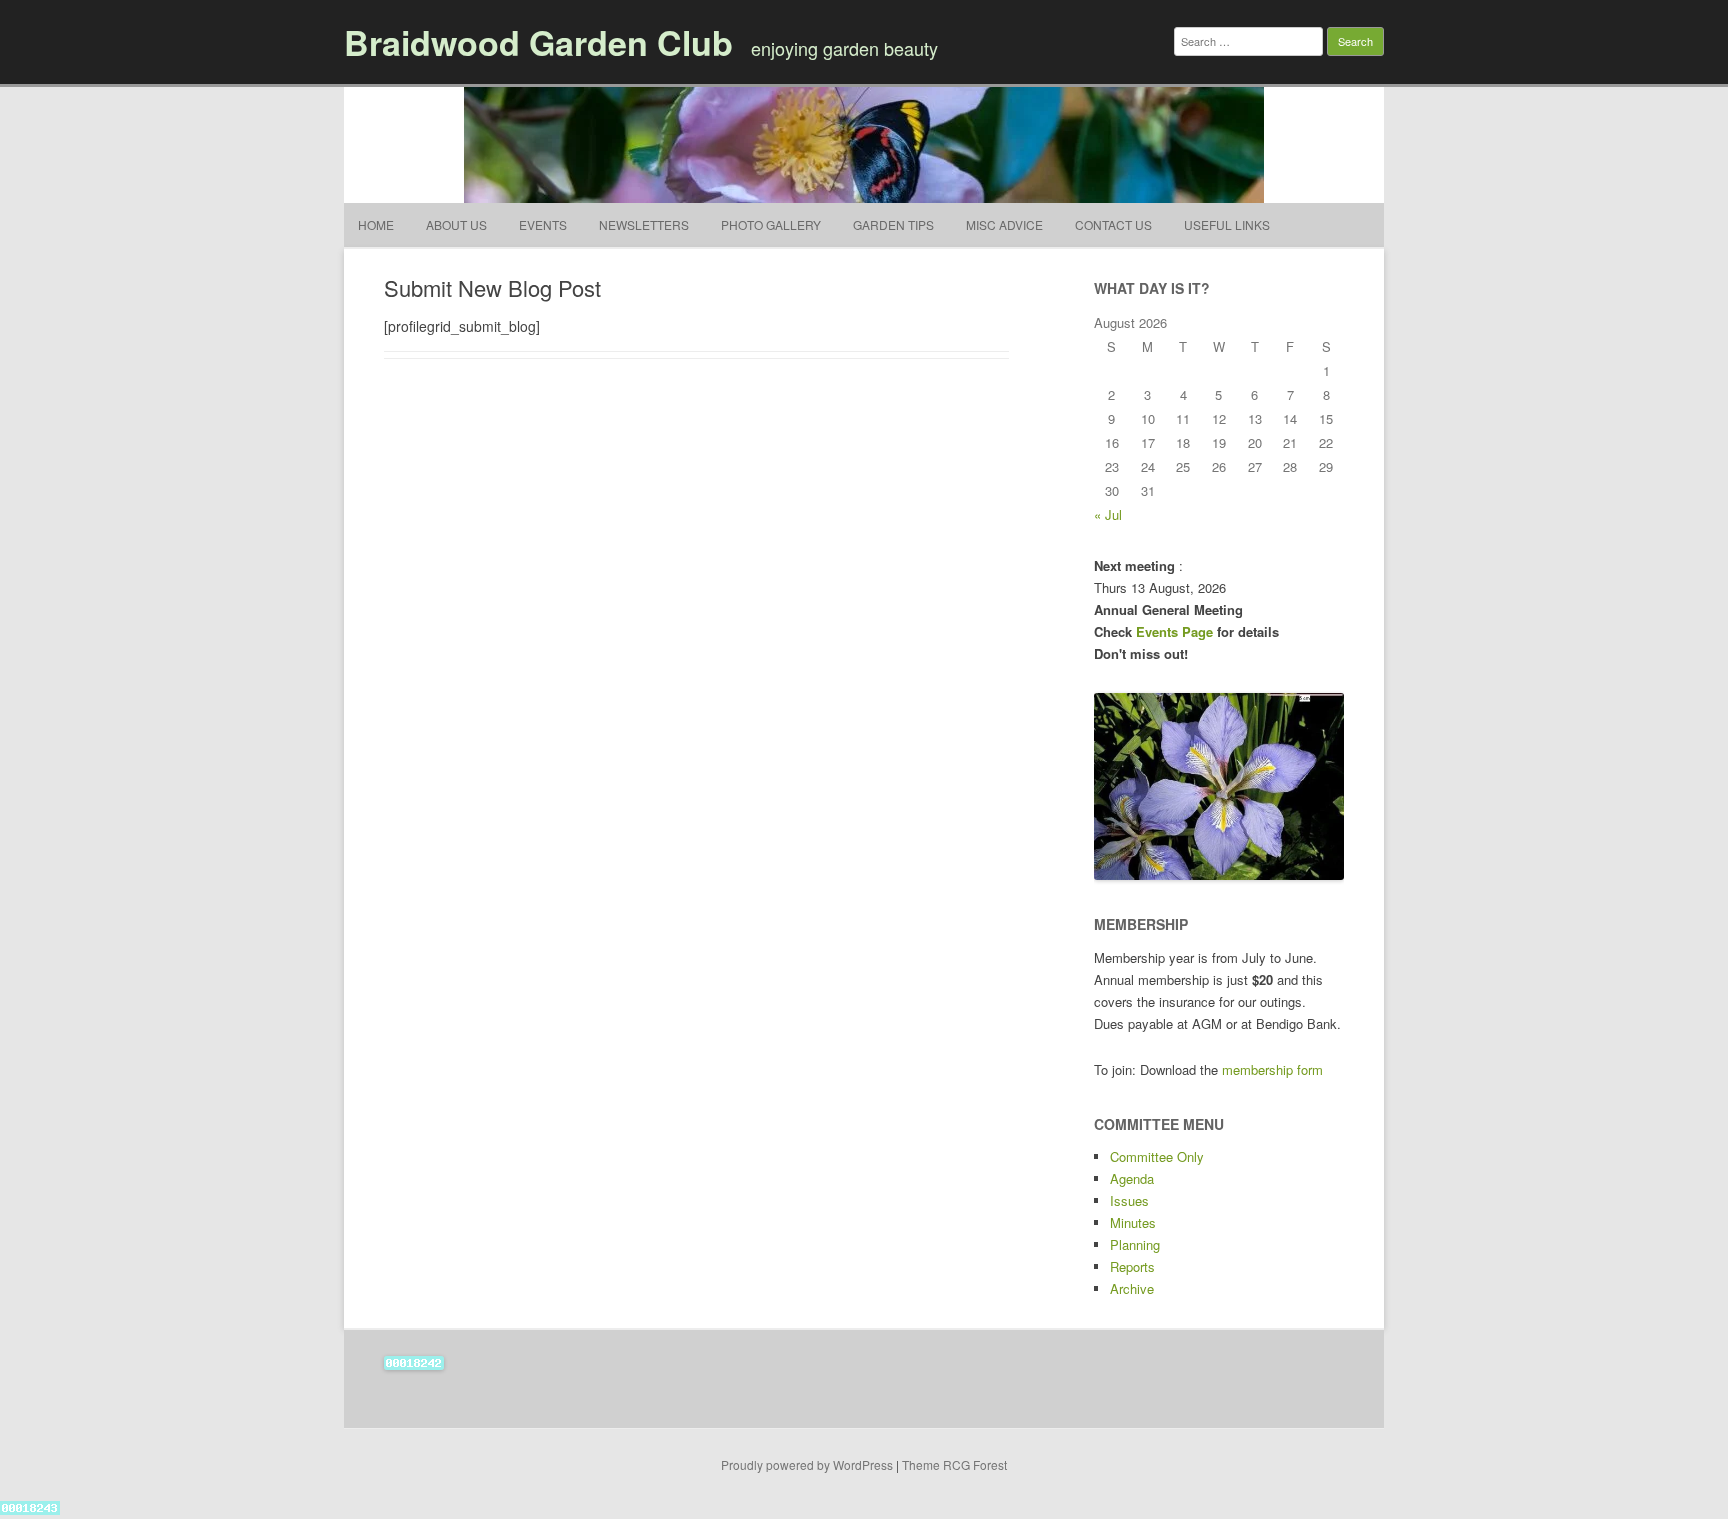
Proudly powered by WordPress (807, 1464)
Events (543, 224)
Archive (1132, 1288)
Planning (1135, 1244)
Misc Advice (1004, 224)
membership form (1272, 1069)
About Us (456, 224)
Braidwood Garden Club (538, 42)
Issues (1129, 1200)
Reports (1132, 1266)
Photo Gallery (771, 224)
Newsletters (644, 224)
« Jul (1108, 514)
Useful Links (1227, 224)
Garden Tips (893, 224)
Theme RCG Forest (954, 1464)
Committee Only (1157, 1156)
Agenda (1132, 1178)
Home (376, 224)
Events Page (1176, 631)
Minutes (1133, 1222)
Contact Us (1113, 224)
